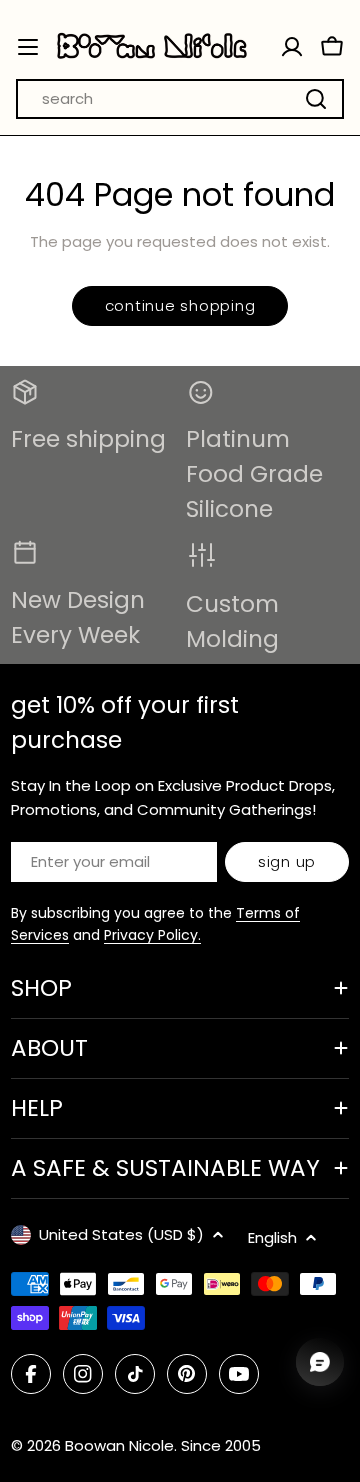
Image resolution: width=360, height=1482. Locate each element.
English (272, 1237)
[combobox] (180, 99)
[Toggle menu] (28, 47)
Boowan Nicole (119, 1445)
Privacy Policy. (152, 935)
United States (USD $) (121, 1234)
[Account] (292, 47)
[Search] (316, 99)
